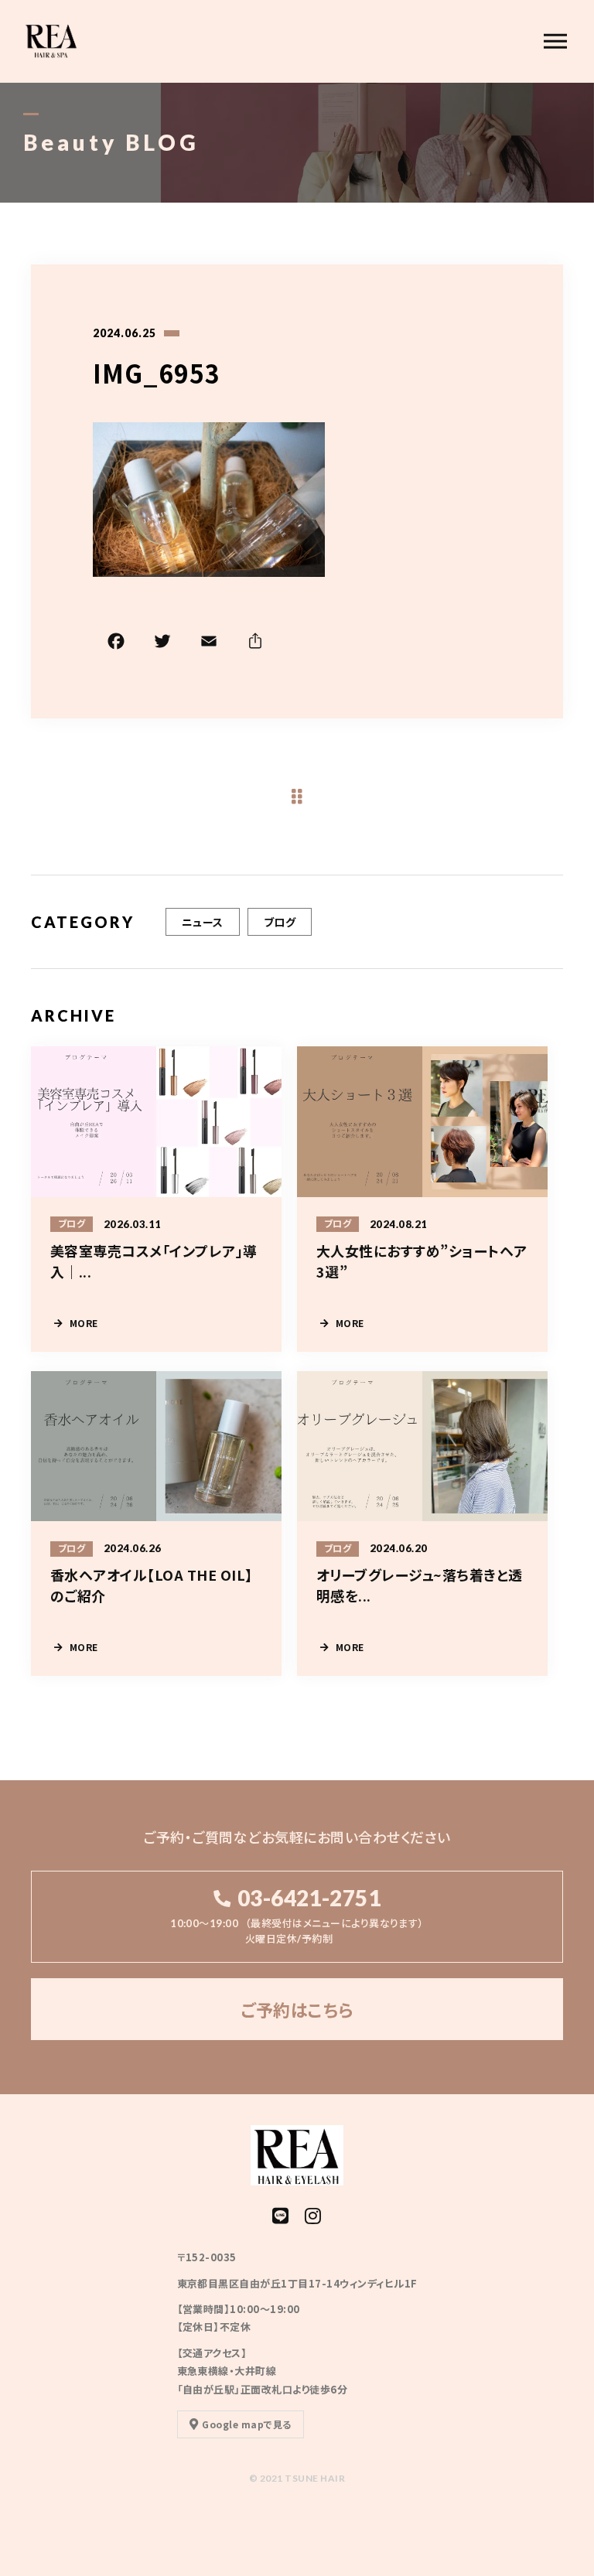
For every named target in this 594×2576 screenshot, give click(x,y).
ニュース (203, 922)
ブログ (280, 922)
